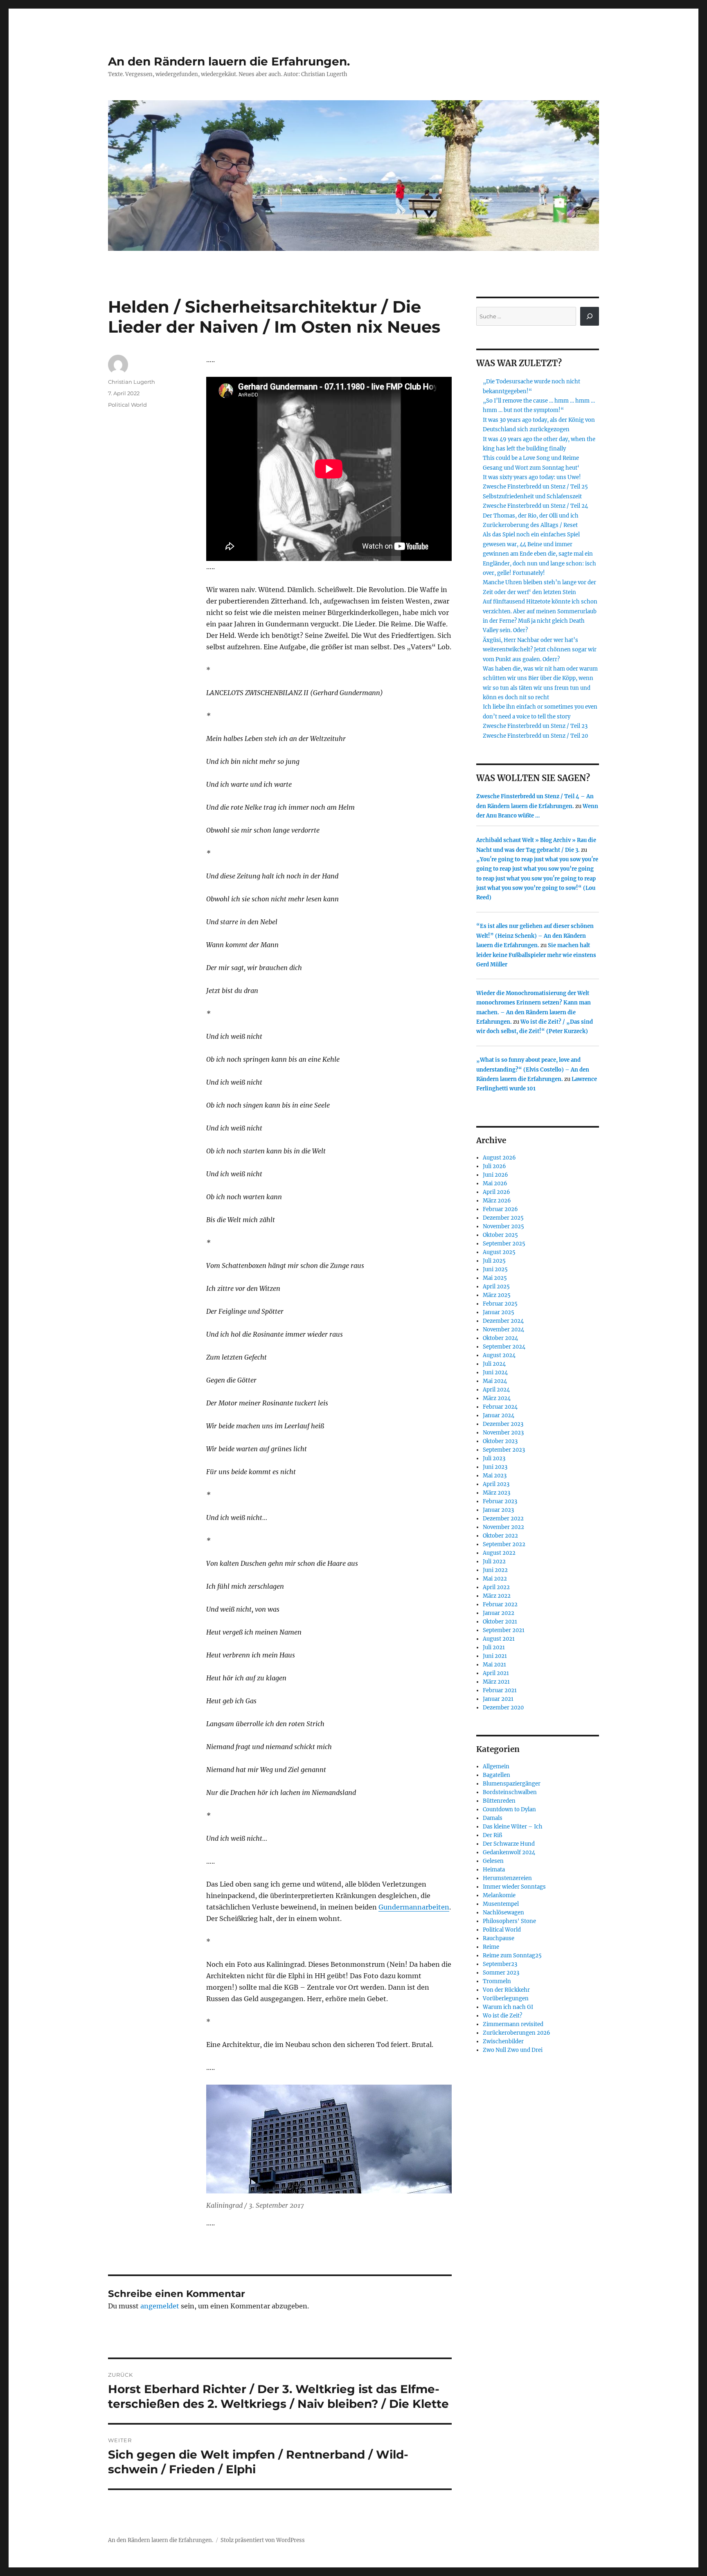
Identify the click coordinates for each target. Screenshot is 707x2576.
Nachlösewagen (503, 1913)
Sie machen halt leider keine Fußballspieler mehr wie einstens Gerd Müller (536, 955)
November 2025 (503, 1226)
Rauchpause (499, 1938)
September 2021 (504, 1630)
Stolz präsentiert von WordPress (263, 2540)
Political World (127, 405)
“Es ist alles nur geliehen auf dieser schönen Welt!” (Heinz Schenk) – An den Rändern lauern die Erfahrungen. (535, 936)
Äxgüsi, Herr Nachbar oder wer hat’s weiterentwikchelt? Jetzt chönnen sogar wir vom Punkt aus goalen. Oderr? (540, 650)
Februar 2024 (500, 1407)
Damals (493, 1818)
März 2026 (497, 1201)
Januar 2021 (498, 1699)
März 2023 (496, 1493)
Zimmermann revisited (513, 2024)
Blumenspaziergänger (512, 1784)
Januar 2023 (498, 1510)
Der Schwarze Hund (509, 1844)
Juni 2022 (495, 1570)
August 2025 (499, 1252)
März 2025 (497, 1295)
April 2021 (496, 1673)
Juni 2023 (495, 1467)
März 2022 (497, 1596)
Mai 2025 (495, 1278)
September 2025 (504, 1244)
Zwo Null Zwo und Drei (513, 2050)
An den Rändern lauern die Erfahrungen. (229, 61)
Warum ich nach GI (508, 2007)
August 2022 (499, 1553)
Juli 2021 (494, 1647)
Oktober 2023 (500, 1441)
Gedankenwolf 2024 (509, 1852)
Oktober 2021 (500, 1622)
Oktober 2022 (500, 1536)
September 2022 (504, 1544)
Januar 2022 (499, 1613)
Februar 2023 (500, 1501)
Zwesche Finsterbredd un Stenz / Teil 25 (535, 487)
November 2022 (503, 1527)
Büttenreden (499, 1801)
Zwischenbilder (503, 2041)
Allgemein (496, 1766)
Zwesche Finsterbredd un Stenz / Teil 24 (535, 506)
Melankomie (499, 1895)
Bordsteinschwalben (510, 1792)
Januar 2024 (499, 1415)
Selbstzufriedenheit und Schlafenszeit (532, 497)
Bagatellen (496, 1775)
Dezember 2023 (503, 1424)
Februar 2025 (500, 1304)
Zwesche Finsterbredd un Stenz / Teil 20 (535, 736)
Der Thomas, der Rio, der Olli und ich (531, 516)
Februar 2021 (500, 1690)
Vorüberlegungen (506, 1998)
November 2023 (503, 1433)
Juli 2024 (494, 1364)
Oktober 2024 (500, 1338)
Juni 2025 (495, 1269)
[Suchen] (590, 316)
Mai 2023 (495, 1476)
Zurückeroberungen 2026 (517, 2033)
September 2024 (504, 1347)
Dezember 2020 (503, 1708)
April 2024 (496, 1390)
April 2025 (496, 1287)
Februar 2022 (500, 1604)
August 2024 (499, 1355)
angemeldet (160, 2306)
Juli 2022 (494, 1562)
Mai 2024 (495, 1381)
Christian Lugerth (132, 382)
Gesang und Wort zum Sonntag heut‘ (531, 468)
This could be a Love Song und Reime (531, 458)
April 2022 (496, 1587)
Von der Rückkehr (506, 1990)
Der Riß (492, 1835)
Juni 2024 (495, 1372)
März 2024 (497, 1398)
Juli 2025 (494, 1261)
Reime (491, 1947)
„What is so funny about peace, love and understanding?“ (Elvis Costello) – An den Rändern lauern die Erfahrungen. (533, 1070)
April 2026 (496, 1192)
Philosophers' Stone (509, 1921)
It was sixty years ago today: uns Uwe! (532, 477)
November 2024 (503, 1330)
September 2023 (504, 1450)
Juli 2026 (494, 1166)
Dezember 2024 (503, 1321)
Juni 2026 (495, 1175)
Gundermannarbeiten (414, 1907)
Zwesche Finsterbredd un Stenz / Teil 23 (535, 726)
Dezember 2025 (503, 1218)
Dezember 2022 (503, 1519)
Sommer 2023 (501, 1973)
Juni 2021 (495, 1656)
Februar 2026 (500, 1209)
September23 (500, 1964)
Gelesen (493, 1861)
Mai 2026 (495, 1183)
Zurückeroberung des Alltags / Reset (530, 525)
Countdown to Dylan (509, 1809)
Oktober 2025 (500, 1235)
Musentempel (501, 1904)
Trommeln (497, 1981)
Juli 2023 (494, 1458)
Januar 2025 (499, 1312)
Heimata (494, 1870)
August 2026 (499, 1158)
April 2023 (496, 1484)
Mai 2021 (494, 1665)
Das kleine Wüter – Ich (513, 1827)
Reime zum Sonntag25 (512, 1956)
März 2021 (496, 1682)
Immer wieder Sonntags (514, 1887)
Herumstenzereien (507, 1878)
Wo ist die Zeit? (502, 2016)
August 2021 (499, 1639)
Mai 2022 (495, 1579)
